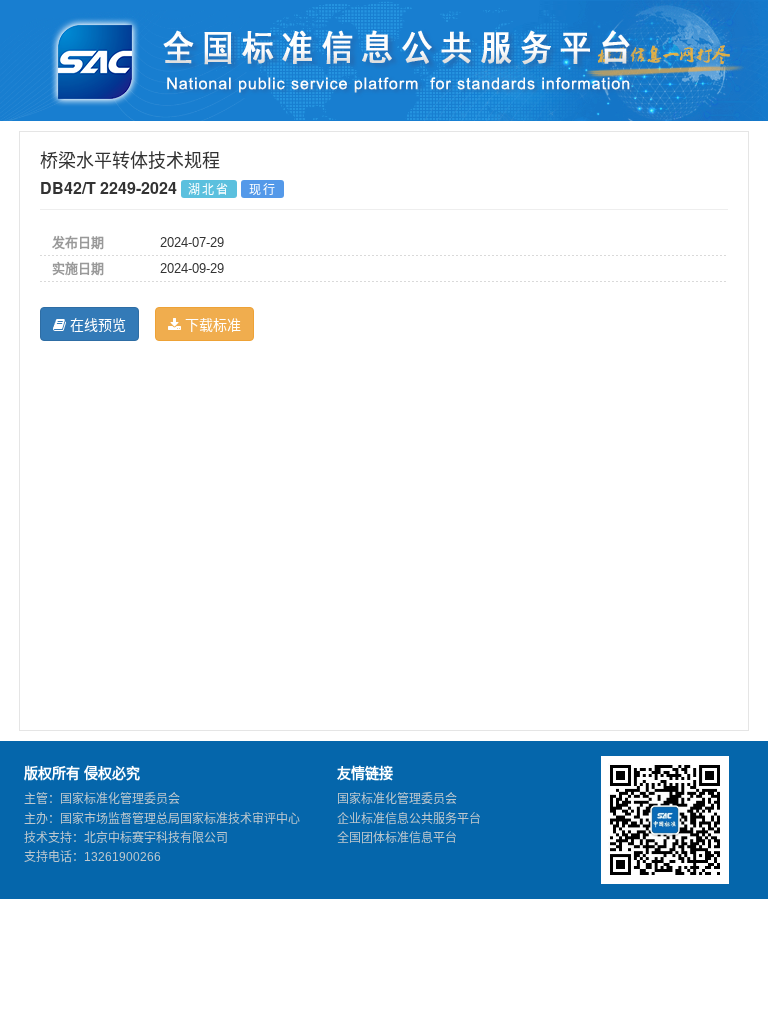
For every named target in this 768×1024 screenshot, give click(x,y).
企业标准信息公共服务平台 (409, 819)
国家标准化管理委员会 (397, 799)
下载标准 (211, 324)
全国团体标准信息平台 (397, 838)
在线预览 (96, 324)
